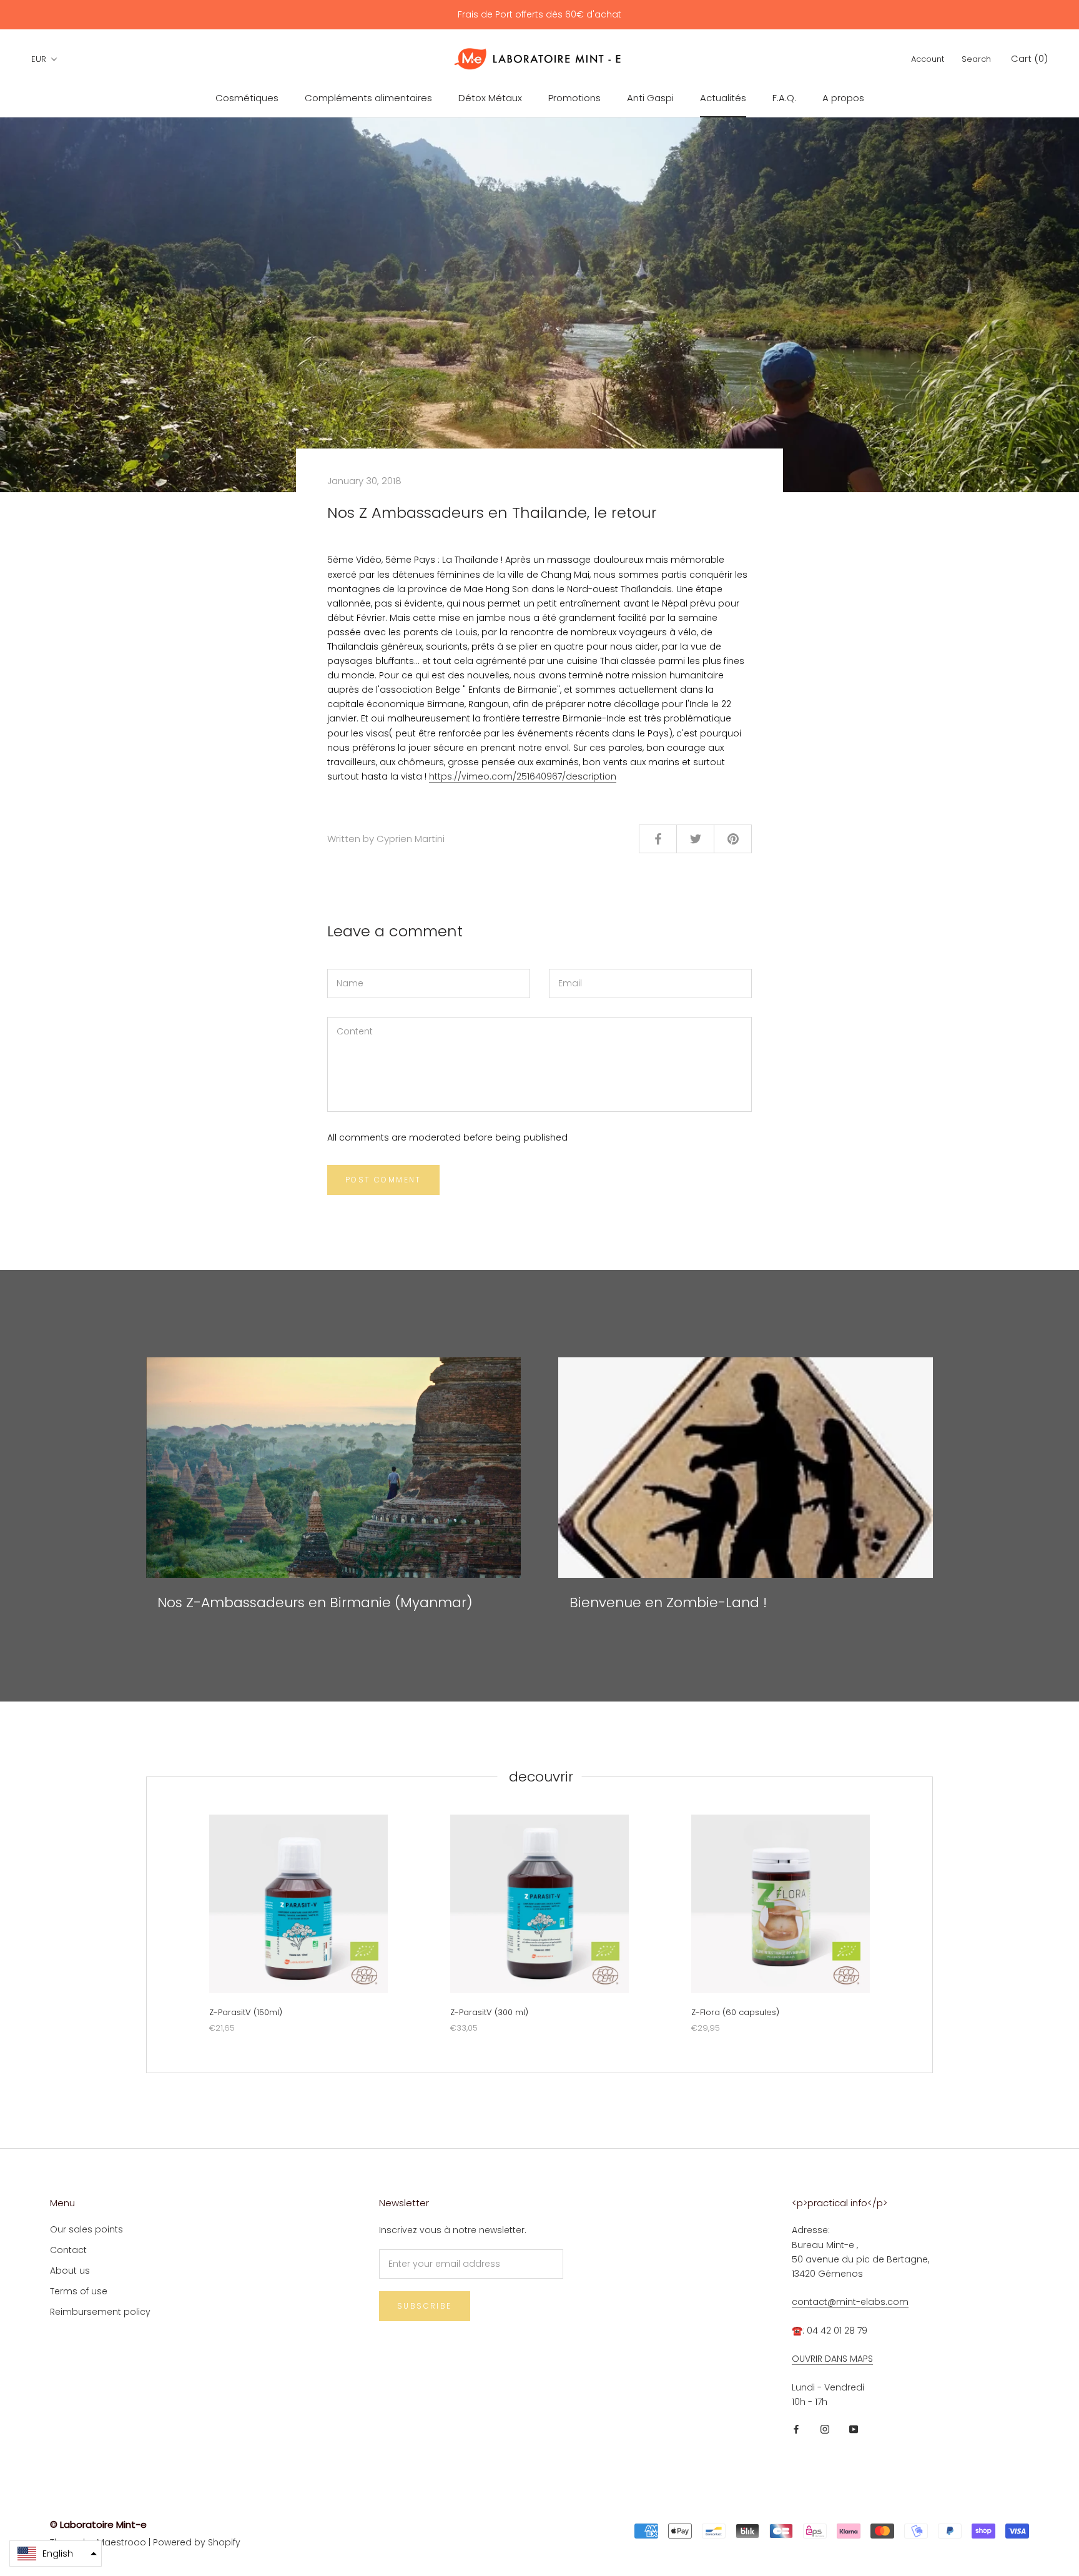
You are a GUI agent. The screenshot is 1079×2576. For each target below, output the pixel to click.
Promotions (574, 98)
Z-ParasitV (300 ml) (489, 2012)
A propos (843, 98)
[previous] (146, 1925)
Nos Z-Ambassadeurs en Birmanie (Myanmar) (315, 1603)
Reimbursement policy (100, 2312)
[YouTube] (854, 2429)
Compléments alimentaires (368, 98)
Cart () (1029, 58)
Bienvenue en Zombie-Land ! (668, 1603)
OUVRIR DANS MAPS (832, 2359)
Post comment (383, 1180)
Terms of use (79, 2291)
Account (928, 59)
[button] (56, 2554)
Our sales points (86, 2229)
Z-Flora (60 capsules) (735, 2012)
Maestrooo (121, 2542)
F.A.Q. (784, 98)
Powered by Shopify (197, 2542)
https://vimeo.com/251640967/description (523, 776)
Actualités (723, 98)
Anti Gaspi (650, 98)
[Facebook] (796, 2429)
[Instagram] (825, 2429)
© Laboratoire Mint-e (98, 2524)
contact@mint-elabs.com (850, 2302)
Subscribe (425, 2306)
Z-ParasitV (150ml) (246, 2012)
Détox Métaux (490, 98)
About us (70, 2271)
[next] (932, 1925)
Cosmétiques (247, 98)
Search (976, 59)
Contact (68, 2250)
